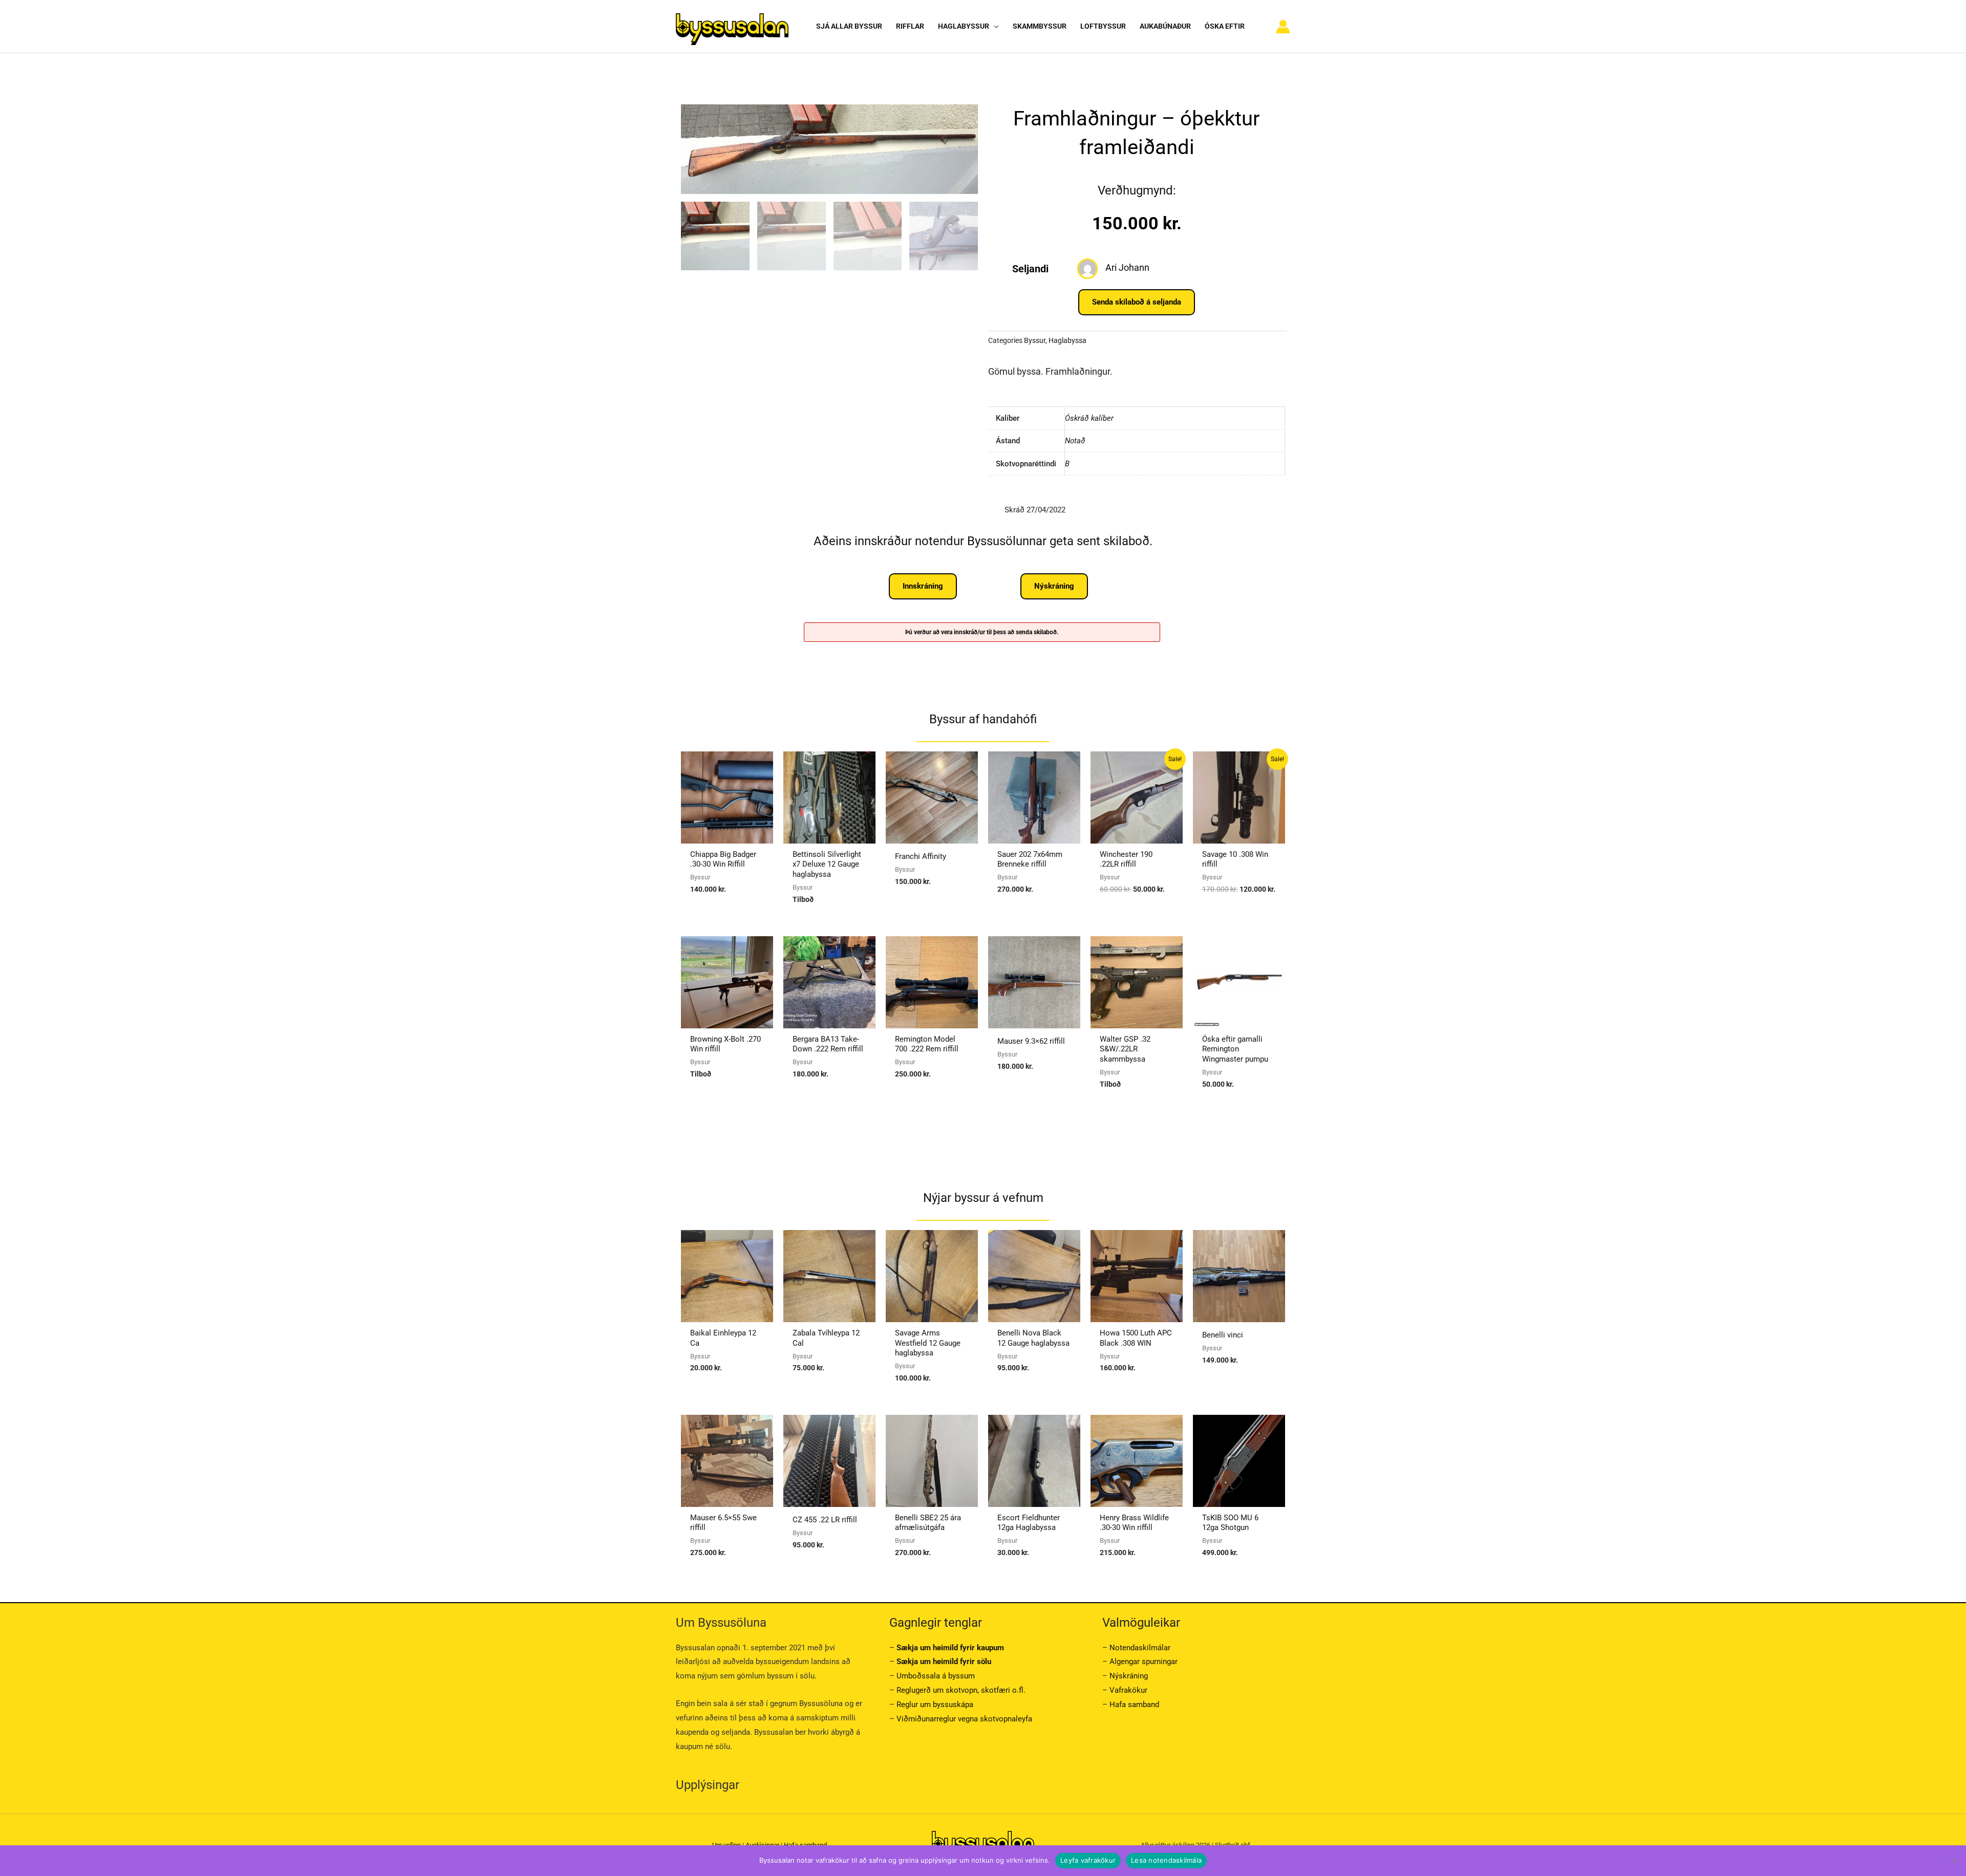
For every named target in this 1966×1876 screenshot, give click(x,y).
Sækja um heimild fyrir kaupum (950, 1648)
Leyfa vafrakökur (1088, 1860)
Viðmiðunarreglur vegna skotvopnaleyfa (964, 1719)
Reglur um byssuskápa (935, 1705)
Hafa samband (1134, 1705)
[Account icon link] (1283, 27)
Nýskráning (1129, 1676)
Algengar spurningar (1144, 1662)
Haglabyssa (1067, 340)
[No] (1953, 1861)
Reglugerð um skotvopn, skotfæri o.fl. (961, 1690)
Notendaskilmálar (1140, 1648)
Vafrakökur (1128, 1690)
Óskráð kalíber (1089, 418)
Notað (1075, 441)
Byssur (1035, 340)
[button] (994, 26)
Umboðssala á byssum (936, 1676)
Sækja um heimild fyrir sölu (944, 1662)
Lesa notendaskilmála (1166, 1860)
